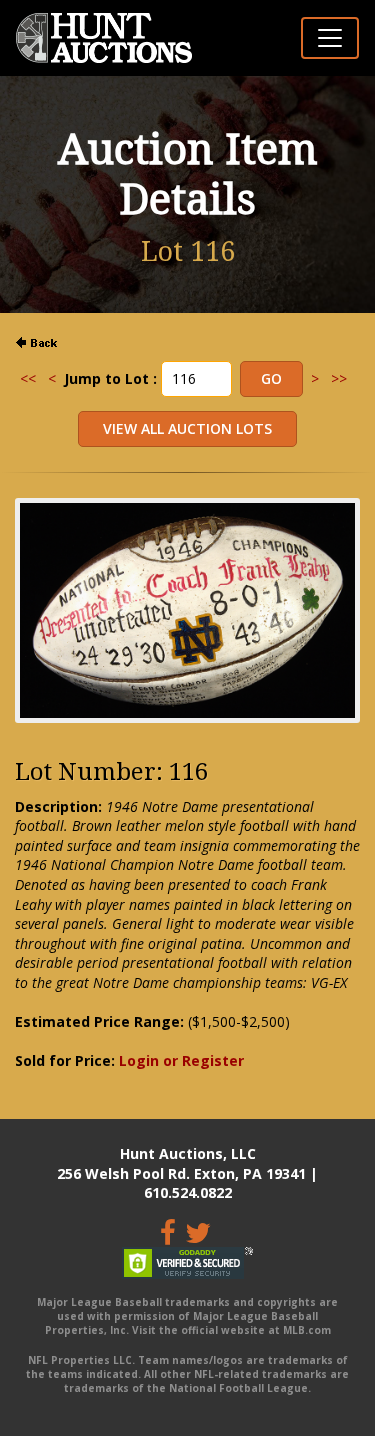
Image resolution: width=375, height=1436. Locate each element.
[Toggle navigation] (330, 38)
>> (339, 378)
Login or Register (181, 1060)
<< (28, 378)
